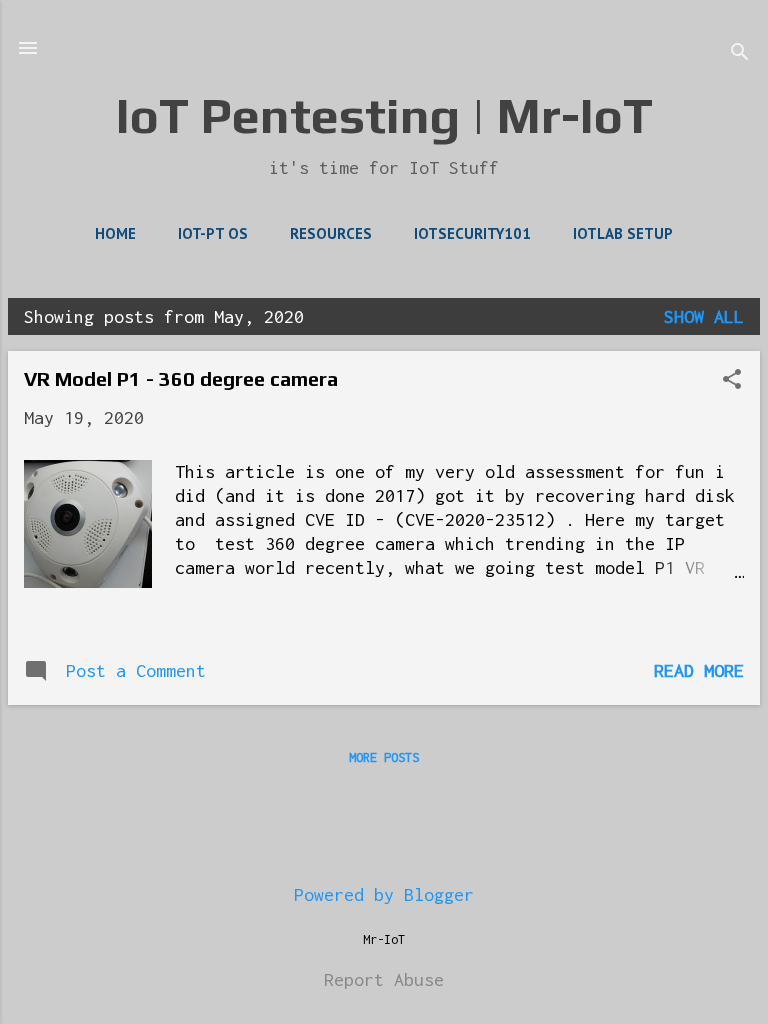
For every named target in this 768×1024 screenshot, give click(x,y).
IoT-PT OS (213, 233)
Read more (699, 670)
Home (115, 233)
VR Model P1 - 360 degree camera (181, 378)
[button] (732, 381)
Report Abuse (384, 979)
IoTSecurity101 (472, 233)
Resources (331, 233)
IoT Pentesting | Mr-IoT (384, 115)
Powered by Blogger (384, 894)
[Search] (740, 54)
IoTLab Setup (623, 233)
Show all (704, 316)
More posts (384, 757)
